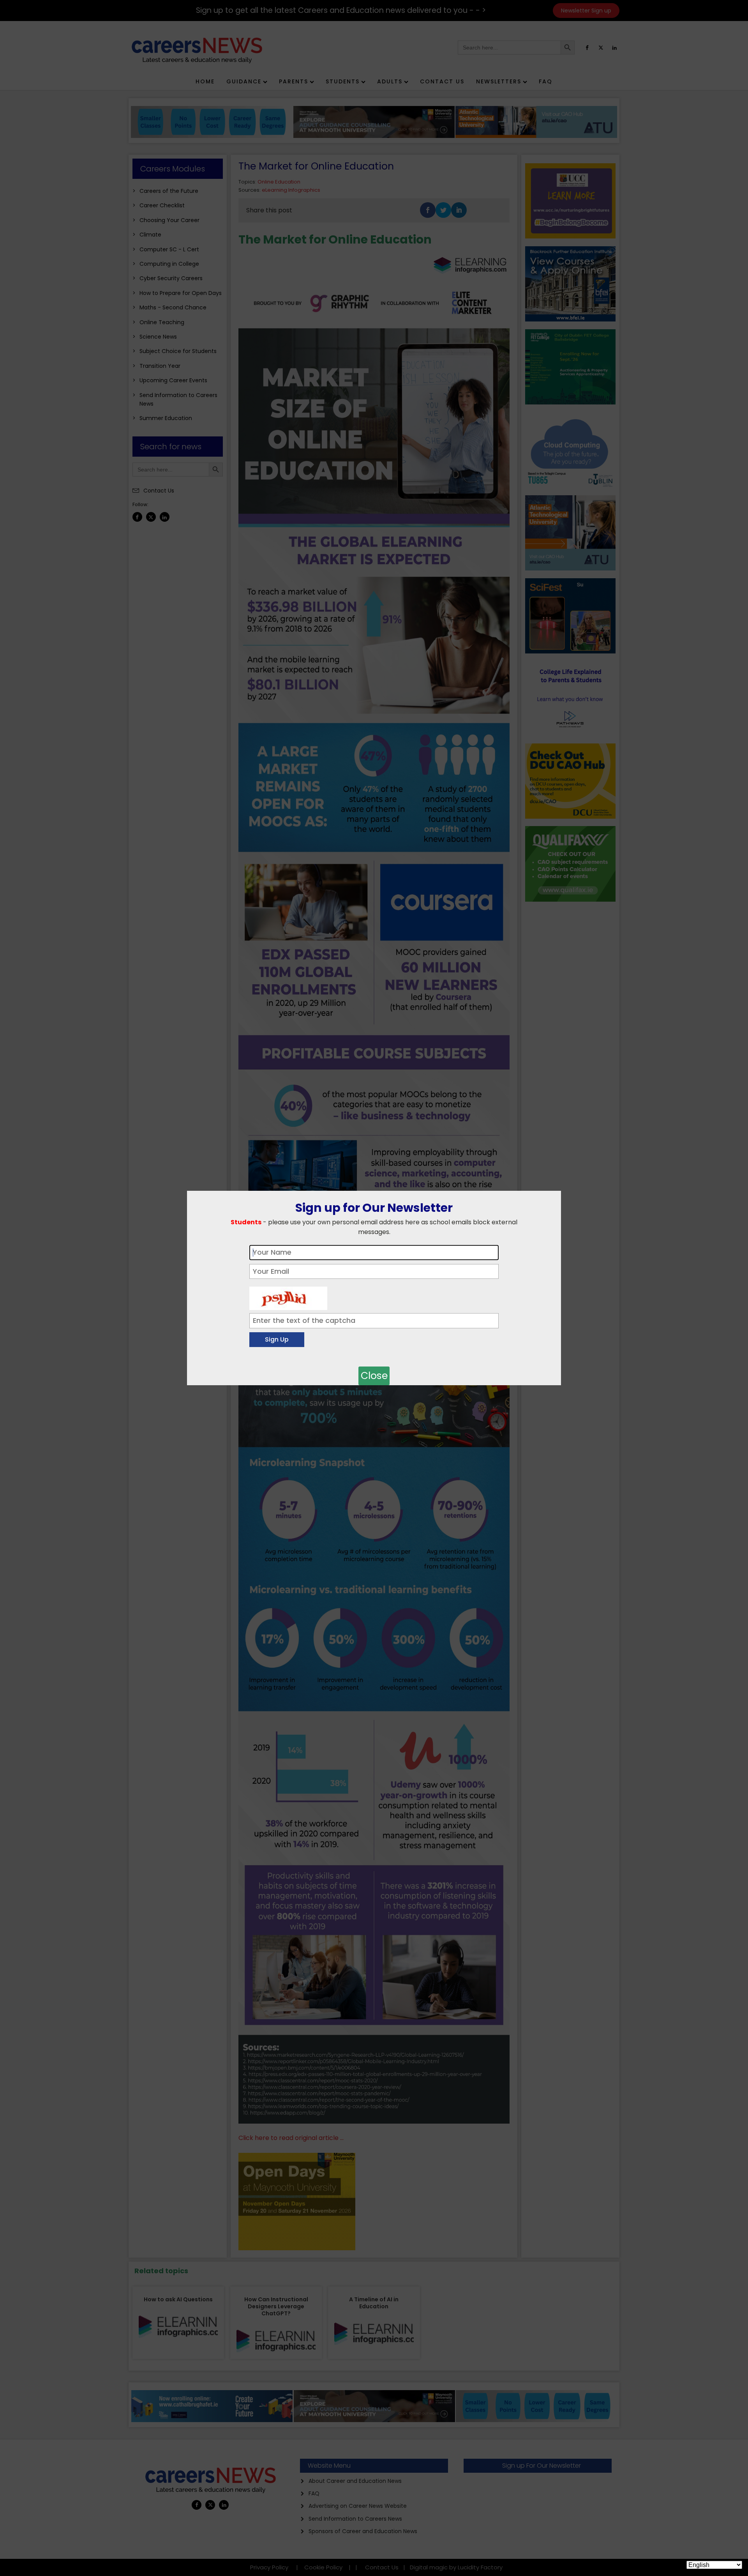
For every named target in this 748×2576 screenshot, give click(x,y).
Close (374, 1376)
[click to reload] (288, 1296)
